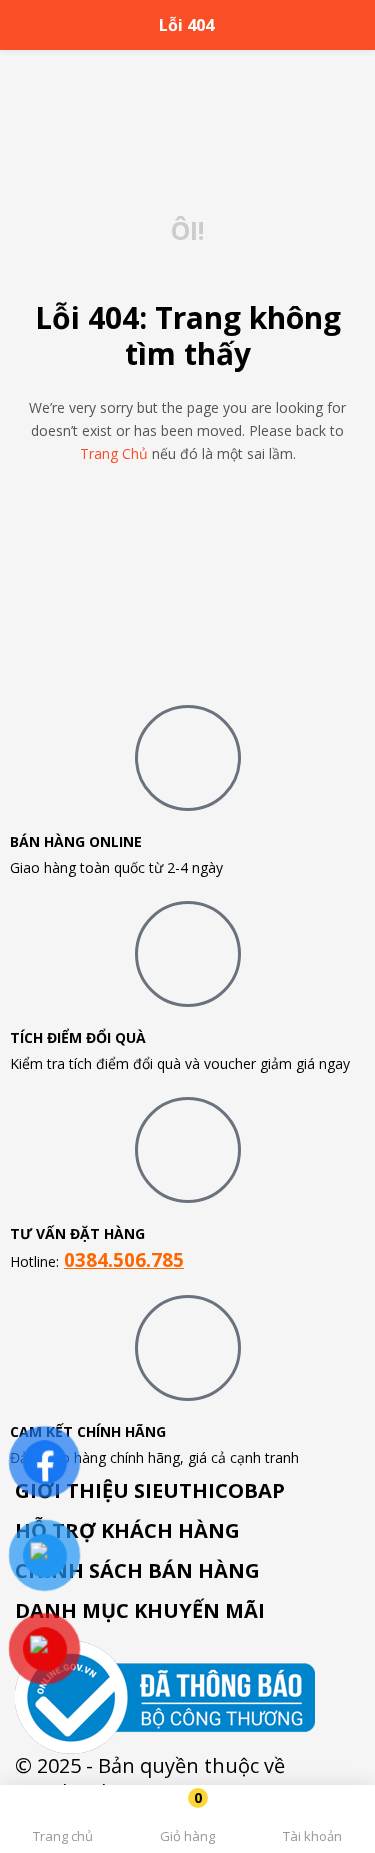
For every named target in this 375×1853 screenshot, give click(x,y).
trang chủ (114, 453)
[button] (187, 1822)
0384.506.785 (124, 1259)
